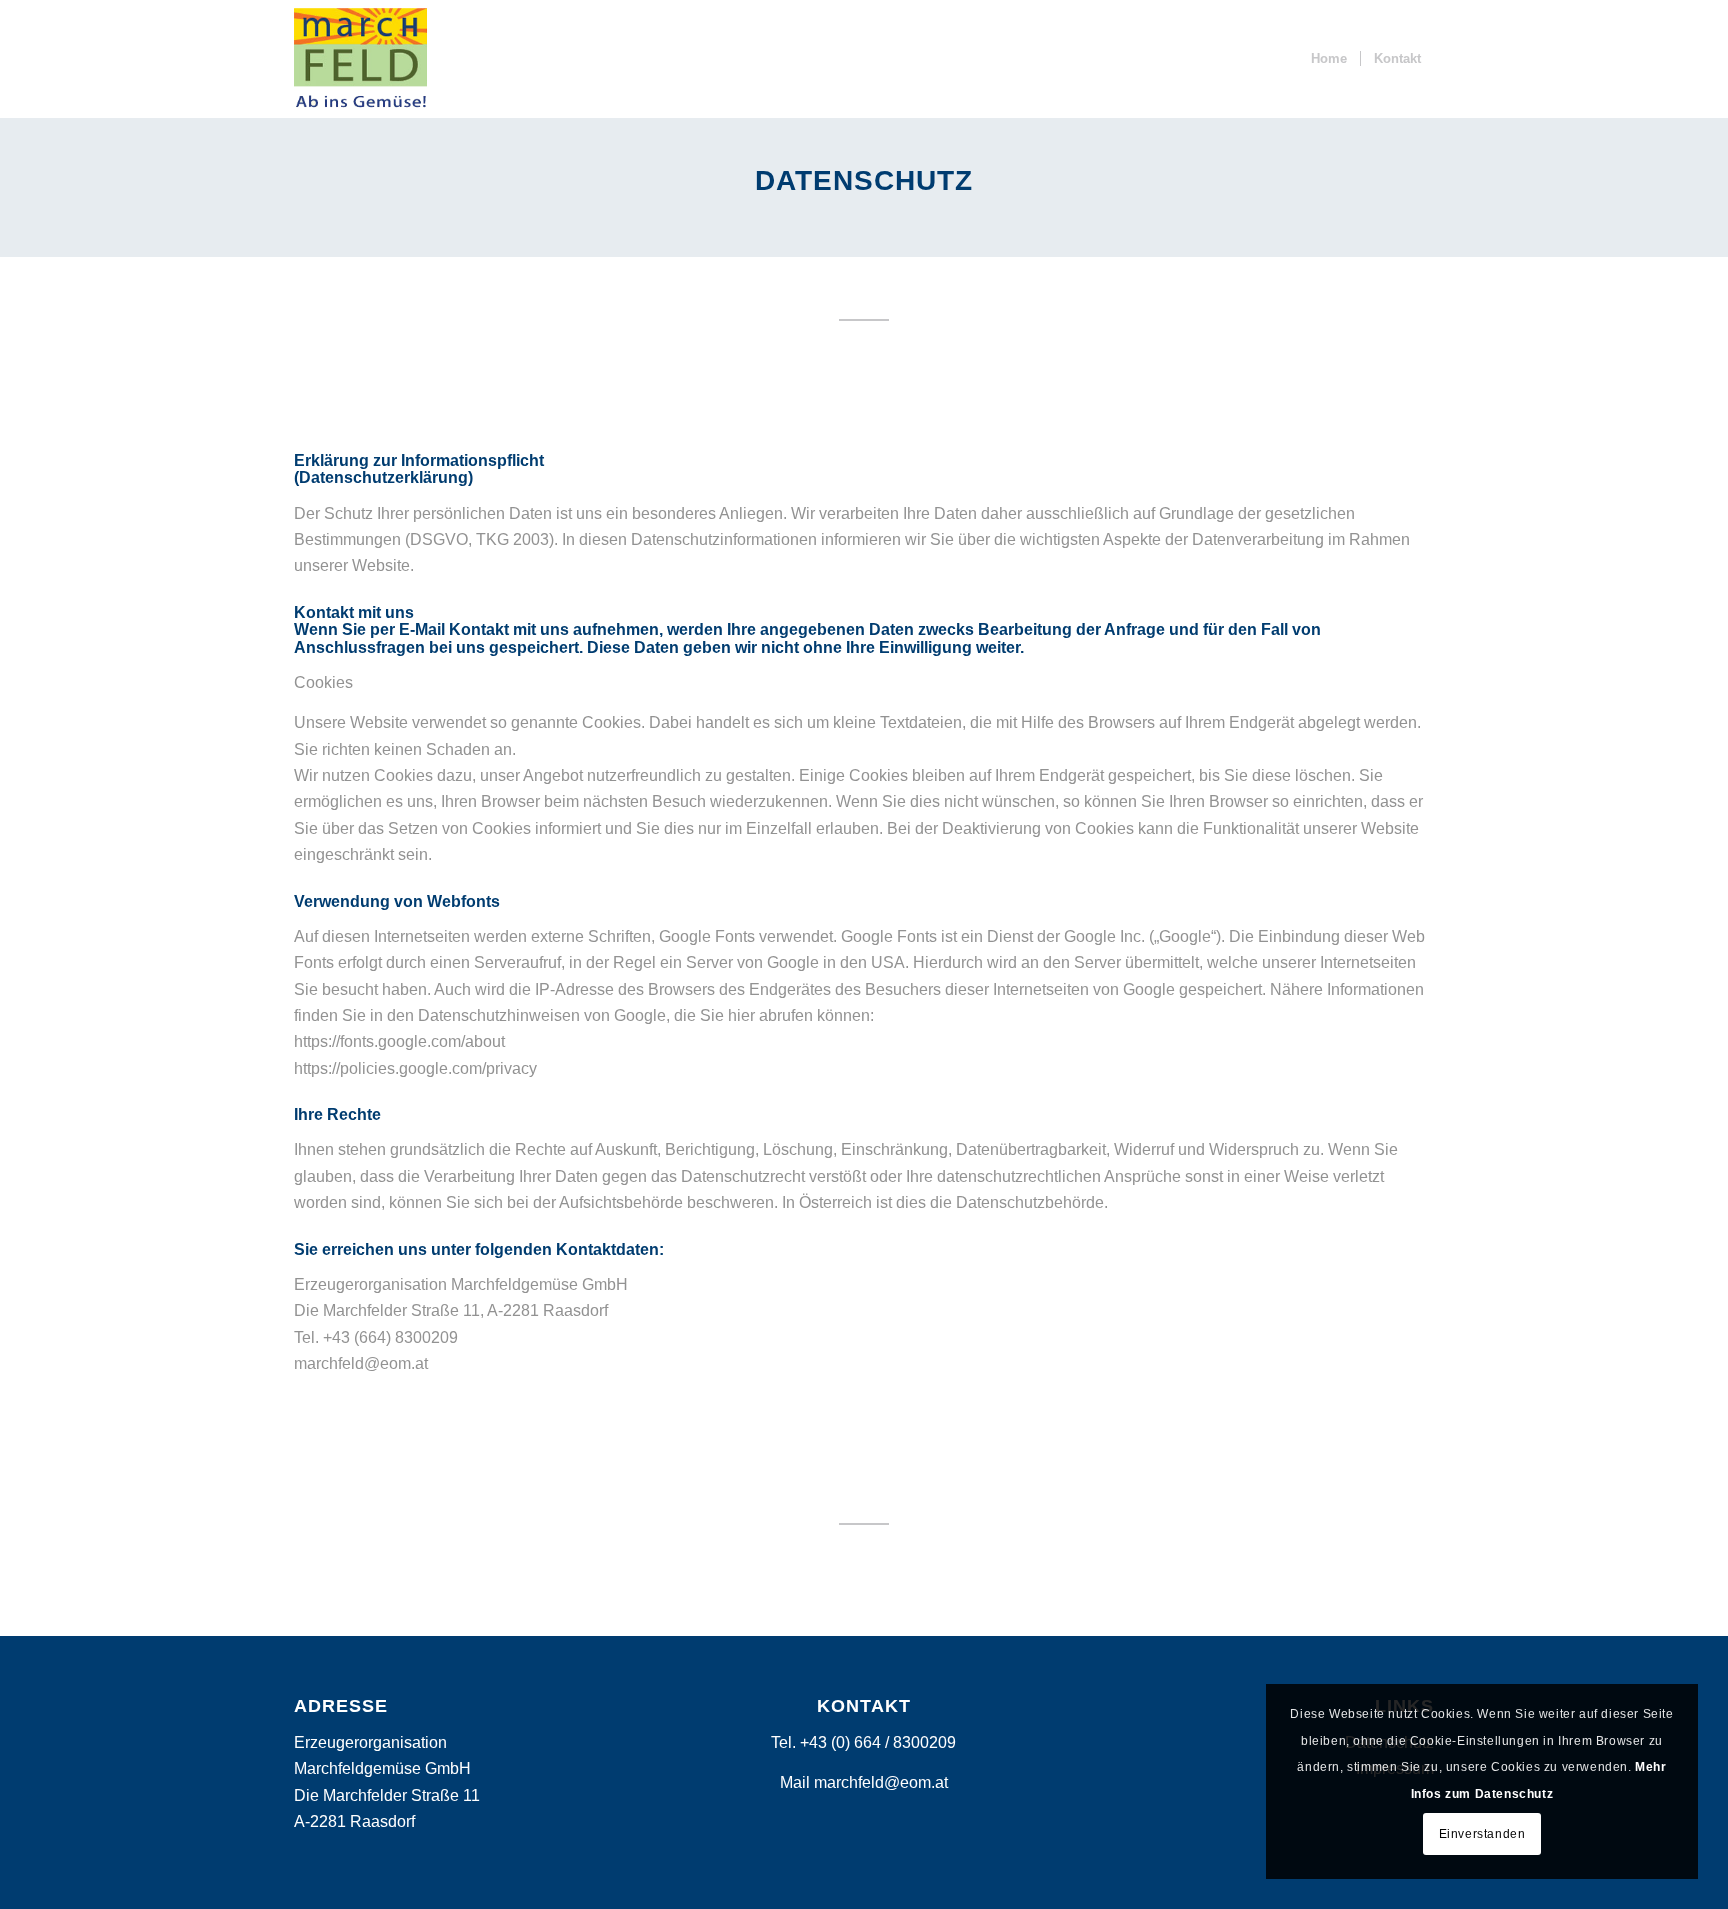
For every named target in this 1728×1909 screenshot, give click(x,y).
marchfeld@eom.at (881, 1782)
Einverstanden (1482, 1834)
